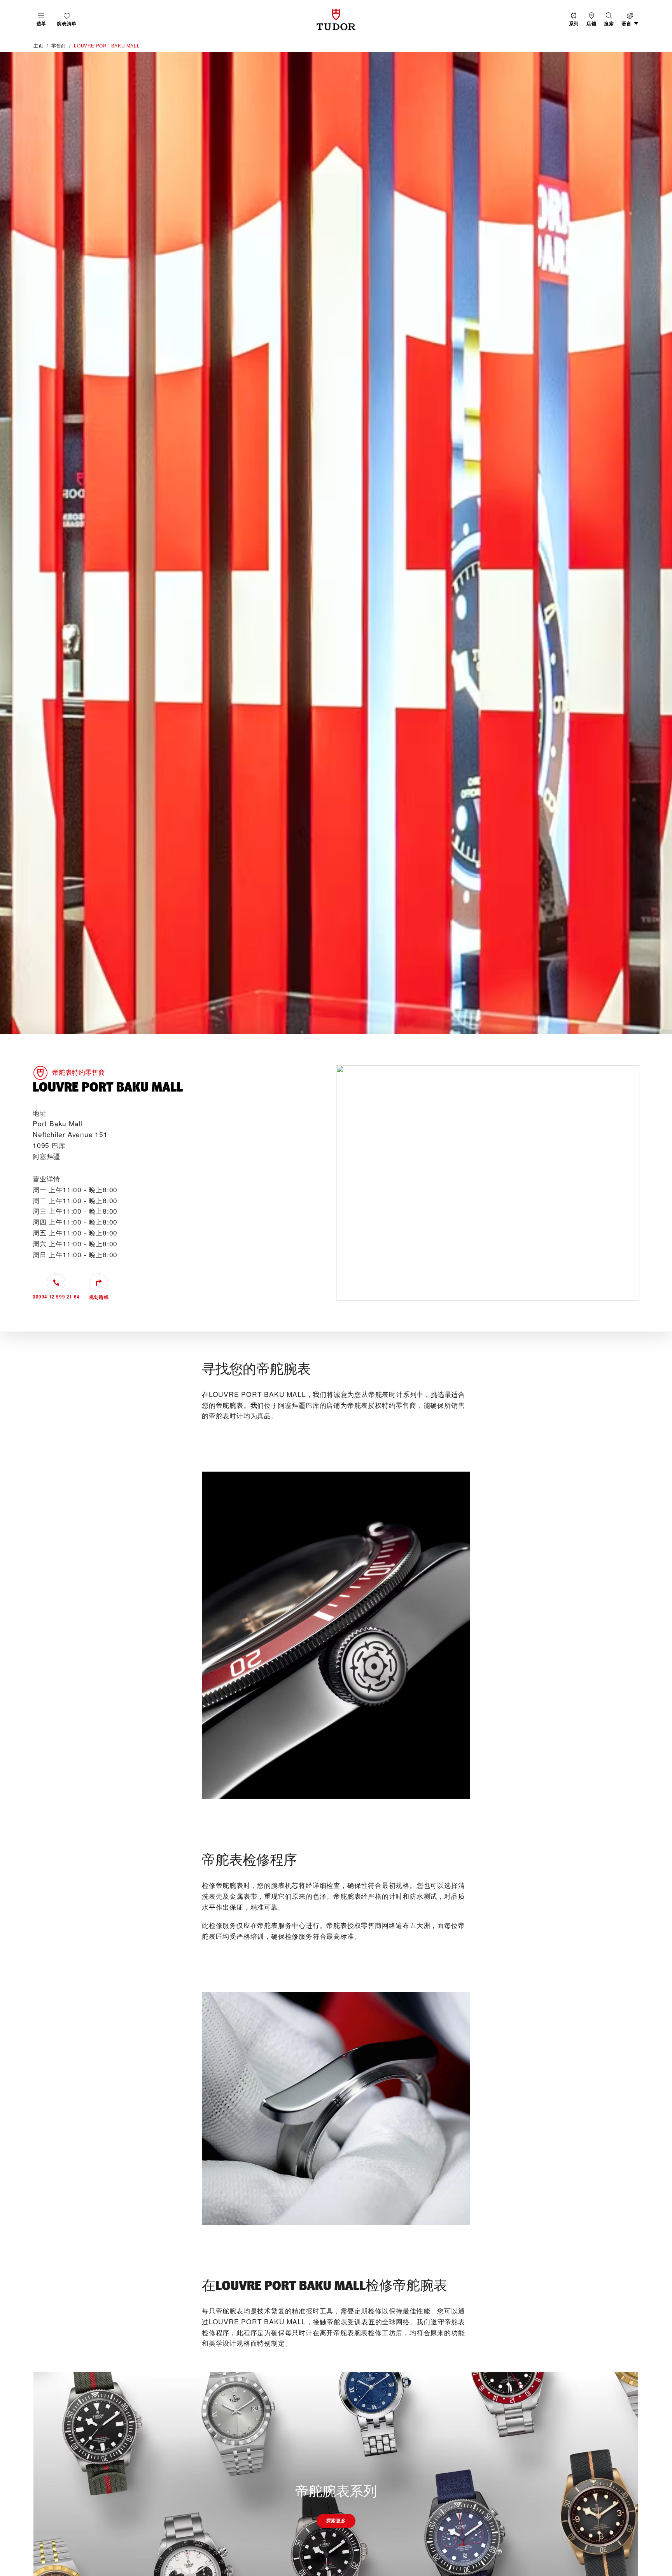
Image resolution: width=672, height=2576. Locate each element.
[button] (609, 20)
